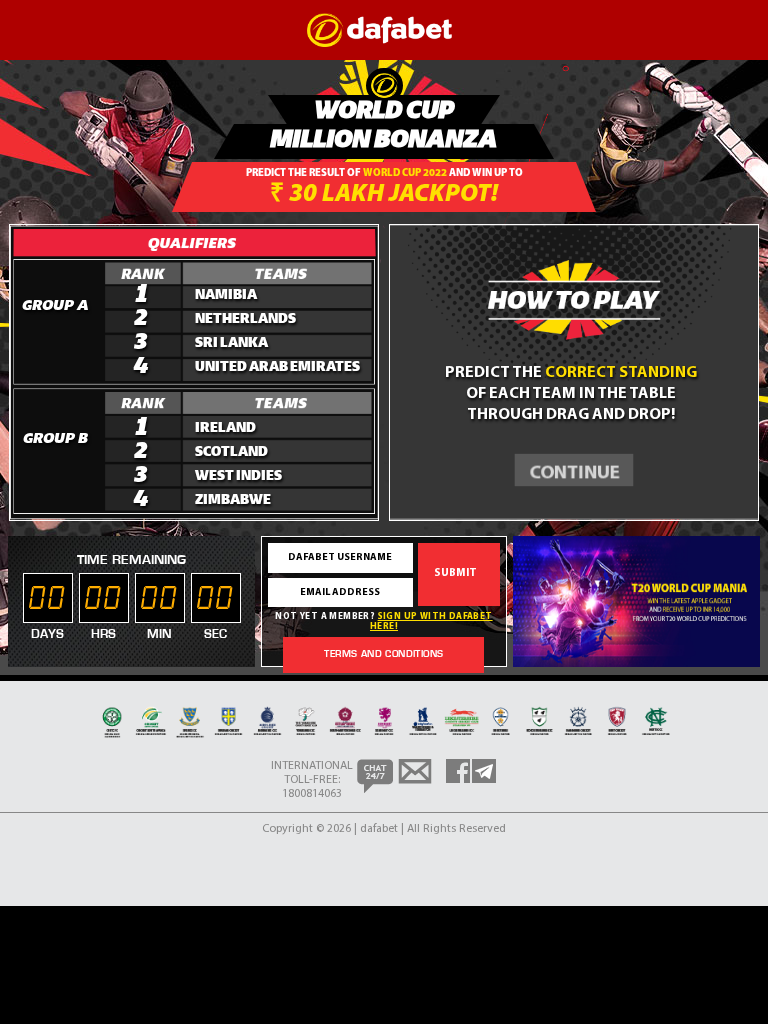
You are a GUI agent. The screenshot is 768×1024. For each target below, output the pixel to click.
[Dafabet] (379, 44)
